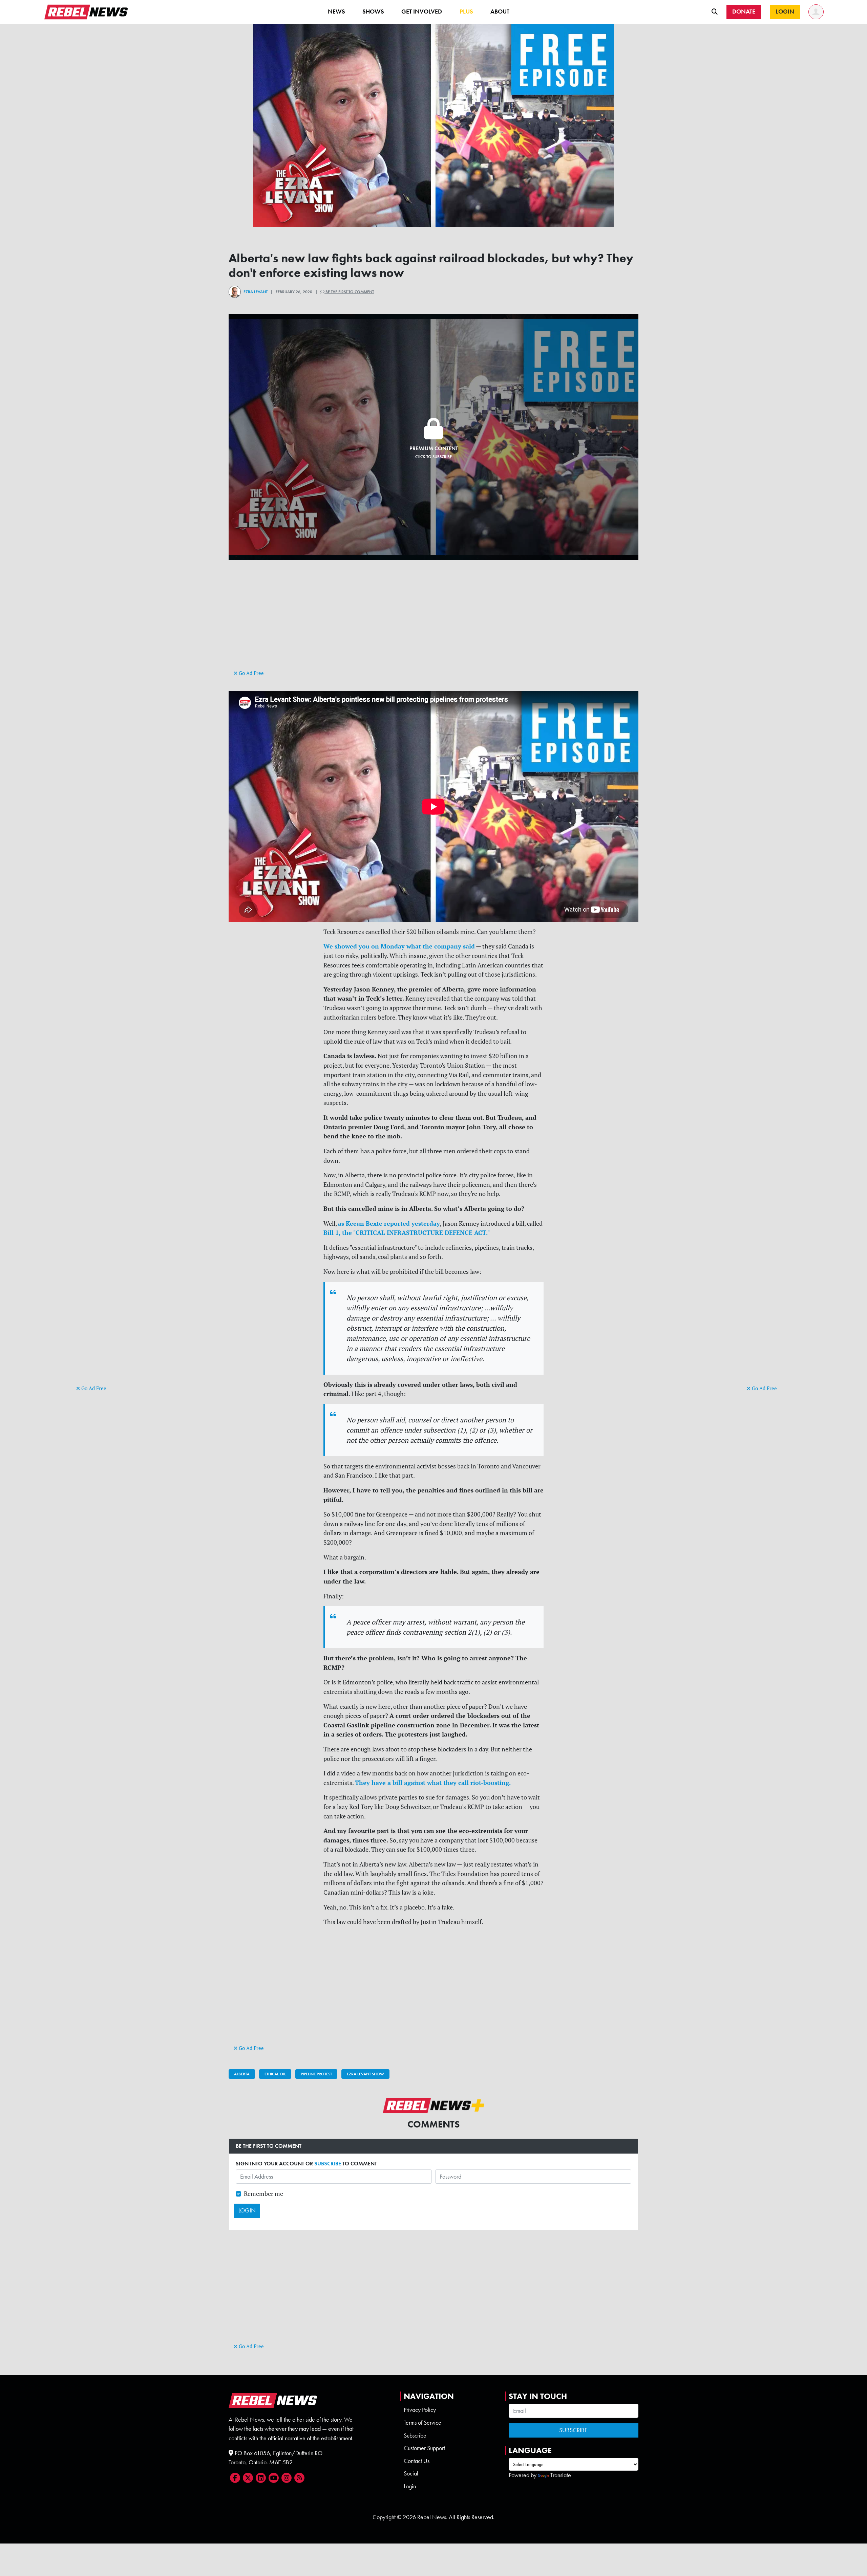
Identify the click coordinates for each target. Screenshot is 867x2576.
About (500, 12)
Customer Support (424, 2448)
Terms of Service (422, 2423)
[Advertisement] (103, 1279)
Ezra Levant (256, 292)
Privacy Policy (420, 2410)
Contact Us (417, 2461)
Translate (561, 2475)
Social (411, 2473)
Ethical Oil (275, 2074)
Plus (466, 12)
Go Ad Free (93, 1388)
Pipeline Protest (316, 2074)
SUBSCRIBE (328, 2164)
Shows (373, 12)
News (336, 12)
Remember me (263, 2194)
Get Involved (422, 12)
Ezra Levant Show (365, 2074)
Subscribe (415, 2436)
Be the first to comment (349, 292)
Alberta (242, 2074)
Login (410, 2486)
